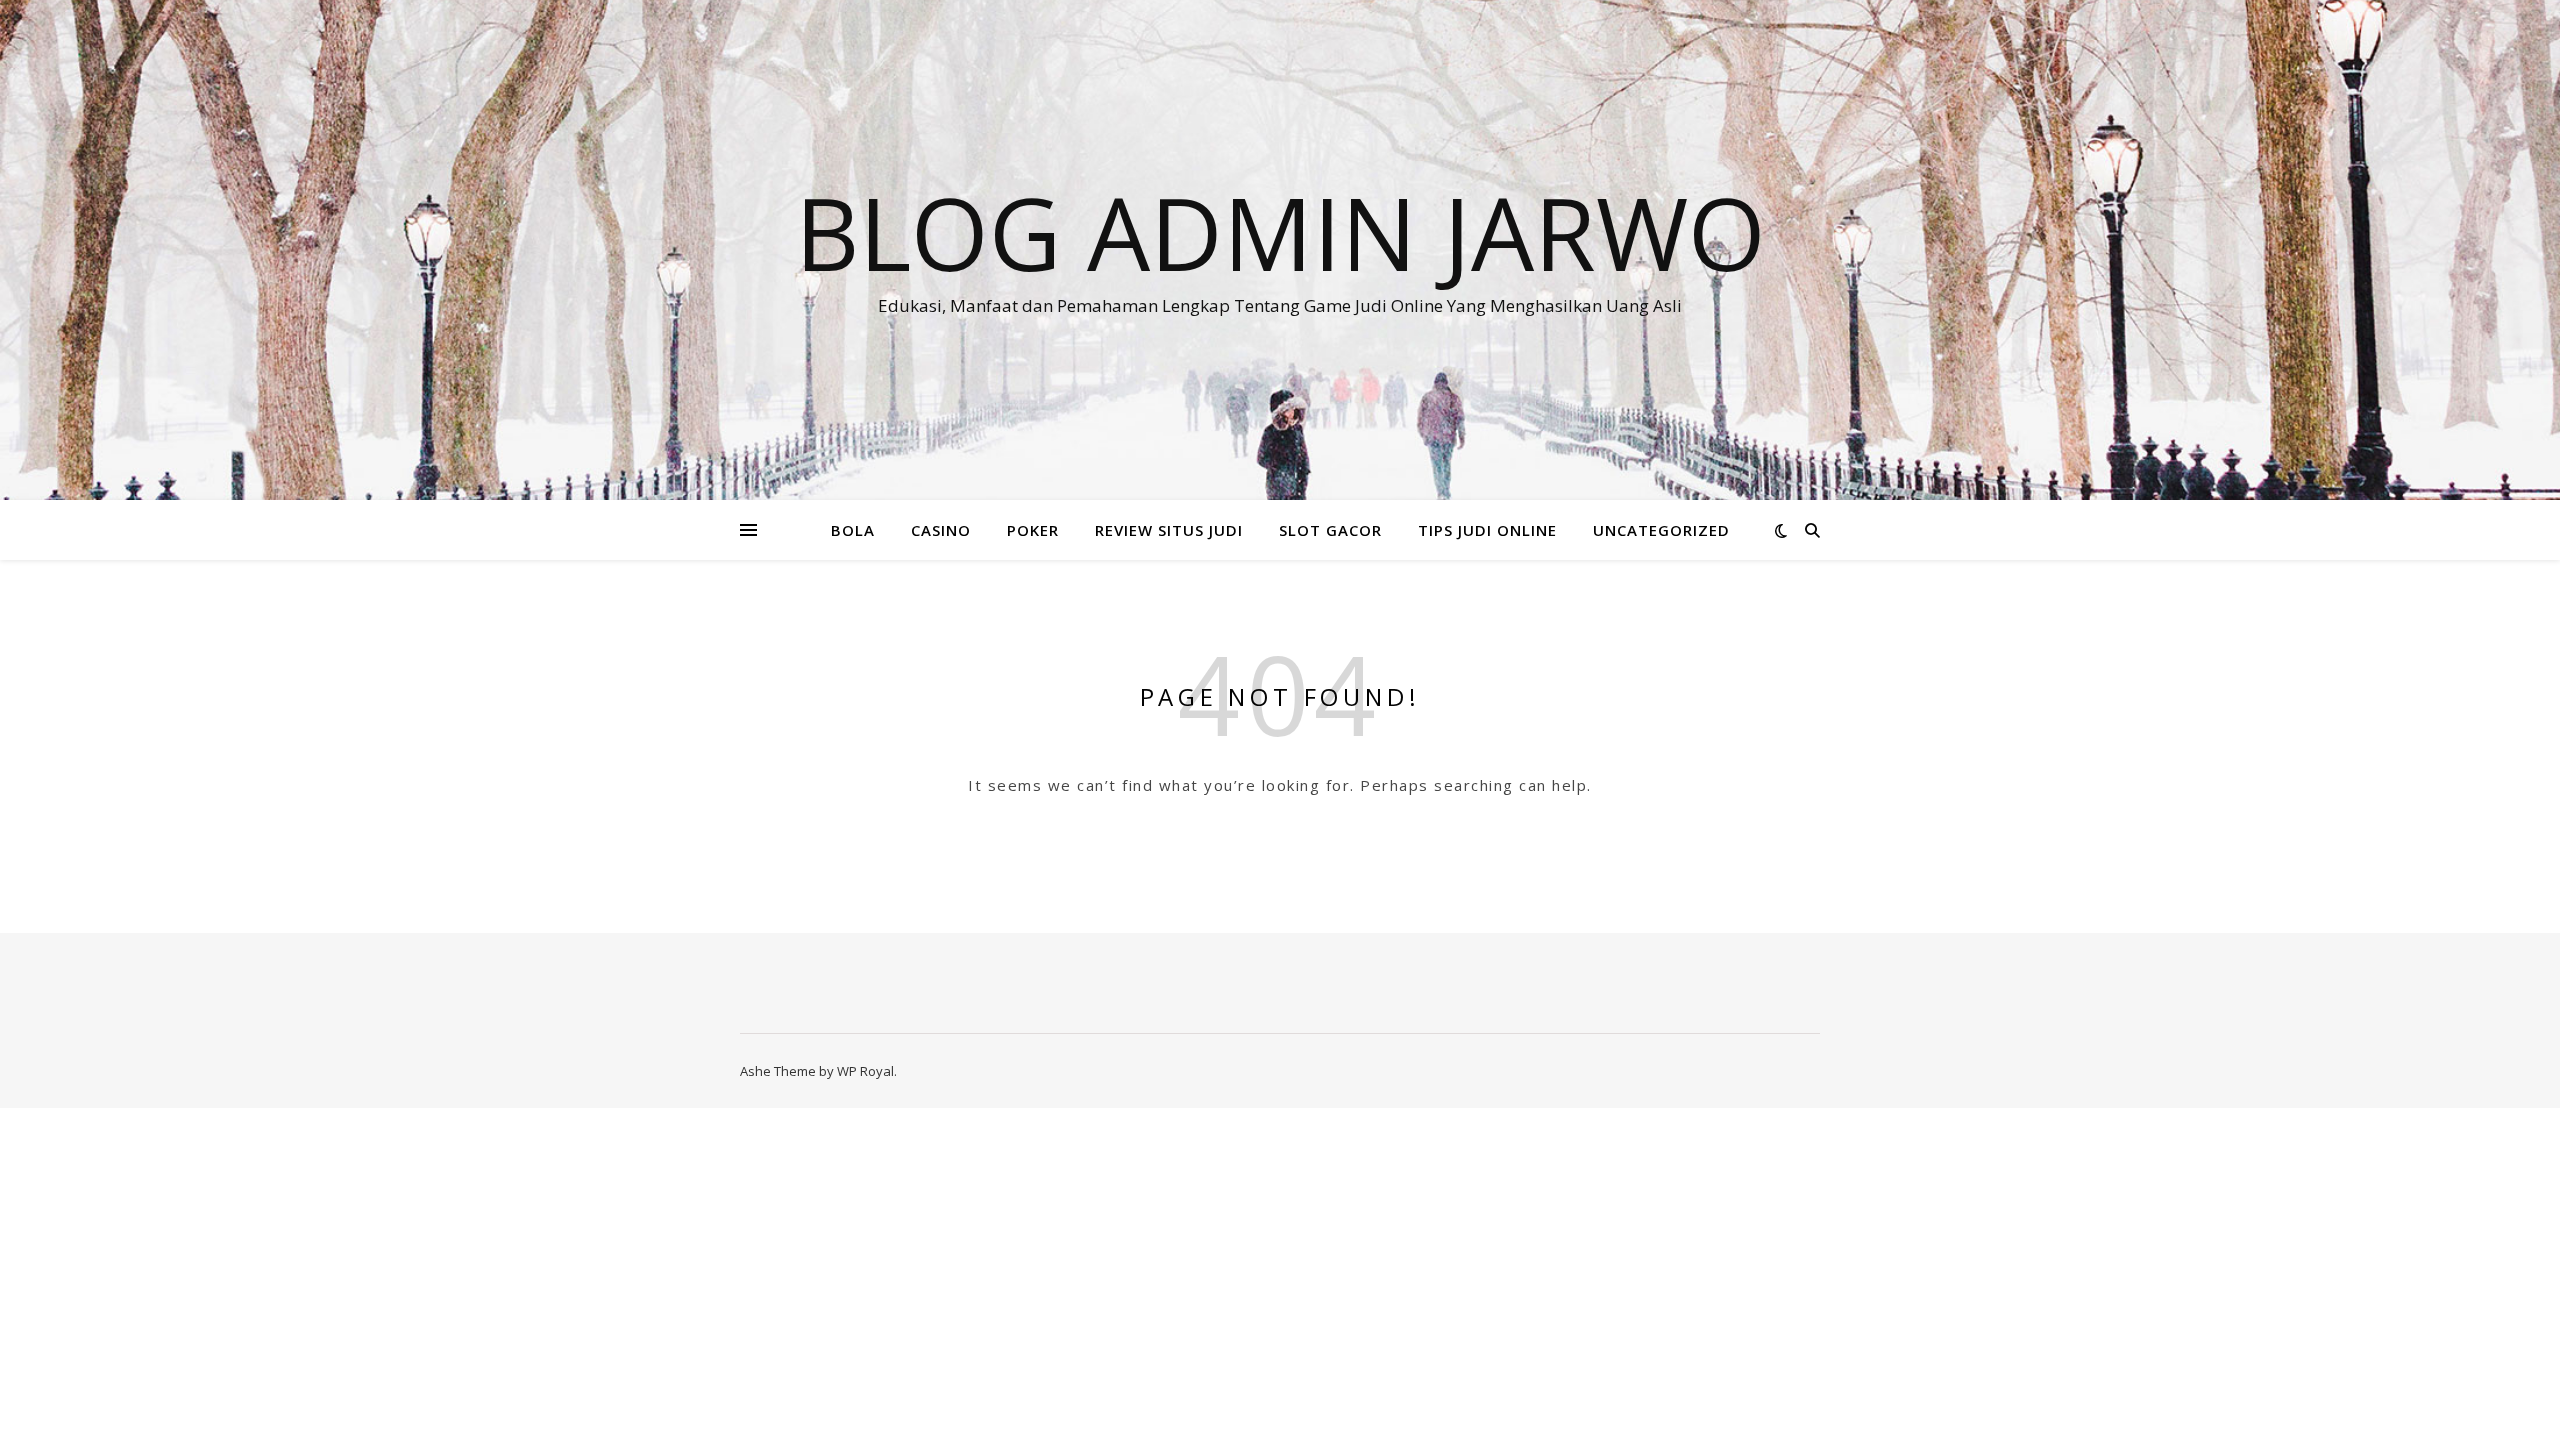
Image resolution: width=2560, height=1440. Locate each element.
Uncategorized (1661, 530)
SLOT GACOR (1330, 530)
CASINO (941, 530)
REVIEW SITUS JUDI (1169, 530)
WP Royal (865, 1071)
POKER (1033, 530)
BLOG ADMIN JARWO (1280, 232)
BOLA (853, 530)
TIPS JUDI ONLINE (1487, 530)
